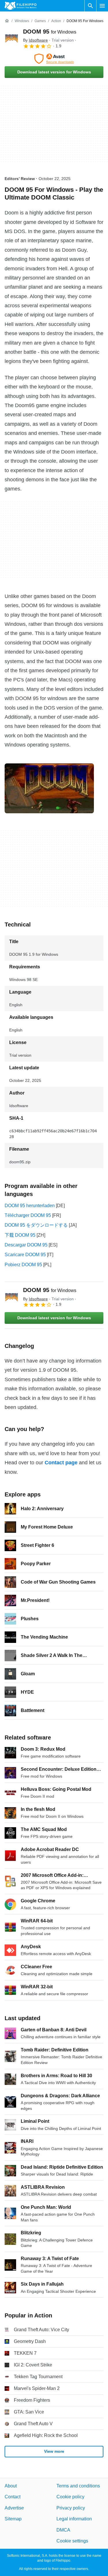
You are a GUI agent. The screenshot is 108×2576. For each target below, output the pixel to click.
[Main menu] (102, 6)
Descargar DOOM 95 (26, 1245)
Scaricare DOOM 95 (25, 1255)
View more (54, 2451)
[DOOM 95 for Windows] (12, 38)
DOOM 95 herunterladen (30, 1206)
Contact (13, 2497)
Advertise (14, 2508)
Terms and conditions (78, 2486)
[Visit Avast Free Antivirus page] (54, 59)
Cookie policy (70, 2497)
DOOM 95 (50, 32)
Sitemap (13, 2519)
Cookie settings (72, 2541)
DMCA (63, 2530)
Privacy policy (71, 2508)
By (35, 40)
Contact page (61, 1463)
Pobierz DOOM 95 (23, 1265)
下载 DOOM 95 (20, 1235)
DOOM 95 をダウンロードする (36, 1225)
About (11, 2486)
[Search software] (90, 6)
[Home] (7, 21)
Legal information (74, 2519)
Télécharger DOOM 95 (28, 1215)
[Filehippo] (21, 6)
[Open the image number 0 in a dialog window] (49, 788)
